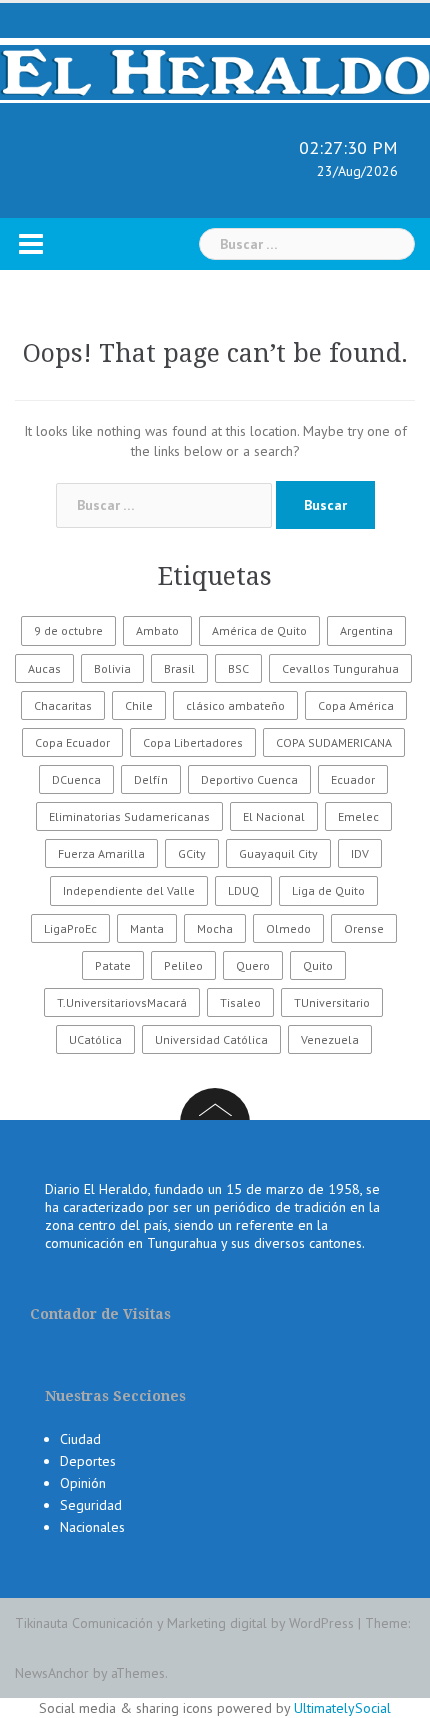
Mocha (215, 928)
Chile (139, 705)
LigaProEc (70, 928)
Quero (253, 965)
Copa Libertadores (193, 742)
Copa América (356, 705)
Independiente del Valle (129, 890)
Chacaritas (63, 705)
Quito (318, 965)
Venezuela (330, 1039)
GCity (192, 853)
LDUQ (243, 890)
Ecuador (353, 779)
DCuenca (76, 779)
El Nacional (274, 816)
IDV (360, 853)
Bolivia (112, 668)
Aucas (44, 668)
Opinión (83, 1483)
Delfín (151, 779)
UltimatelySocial (342, 1708)
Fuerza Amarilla (101, 853)
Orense (364, 928)
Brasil (179, 668)
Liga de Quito (328, 890)
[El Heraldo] (215, 69)
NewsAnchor (52, 1673)
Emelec (358, 816)
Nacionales (92, 1527)
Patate (113, 965)
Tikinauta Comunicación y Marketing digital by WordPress (184, 1623)
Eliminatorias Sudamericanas (129, 816)
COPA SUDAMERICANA (334, 742)
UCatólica (95, 1039)
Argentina (366, 630)
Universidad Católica (211, 1039)
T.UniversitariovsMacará (122, 1002)
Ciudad (80, 1439)
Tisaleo (240, 1002)
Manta (147, 928)
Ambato (157, 630)
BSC (238, 668)
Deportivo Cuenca (249, 779)
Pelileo (183, 965)
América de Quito (259, 630)
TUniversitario (332, 1002)
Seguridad (91, 1505)
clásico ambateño (235, 705)
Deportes (88, 1461)
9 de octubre (68, 630)
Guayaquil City (278, 853)
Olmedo (288, 928)
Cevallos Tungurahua (340, 668)
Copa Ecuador (72, 742)
